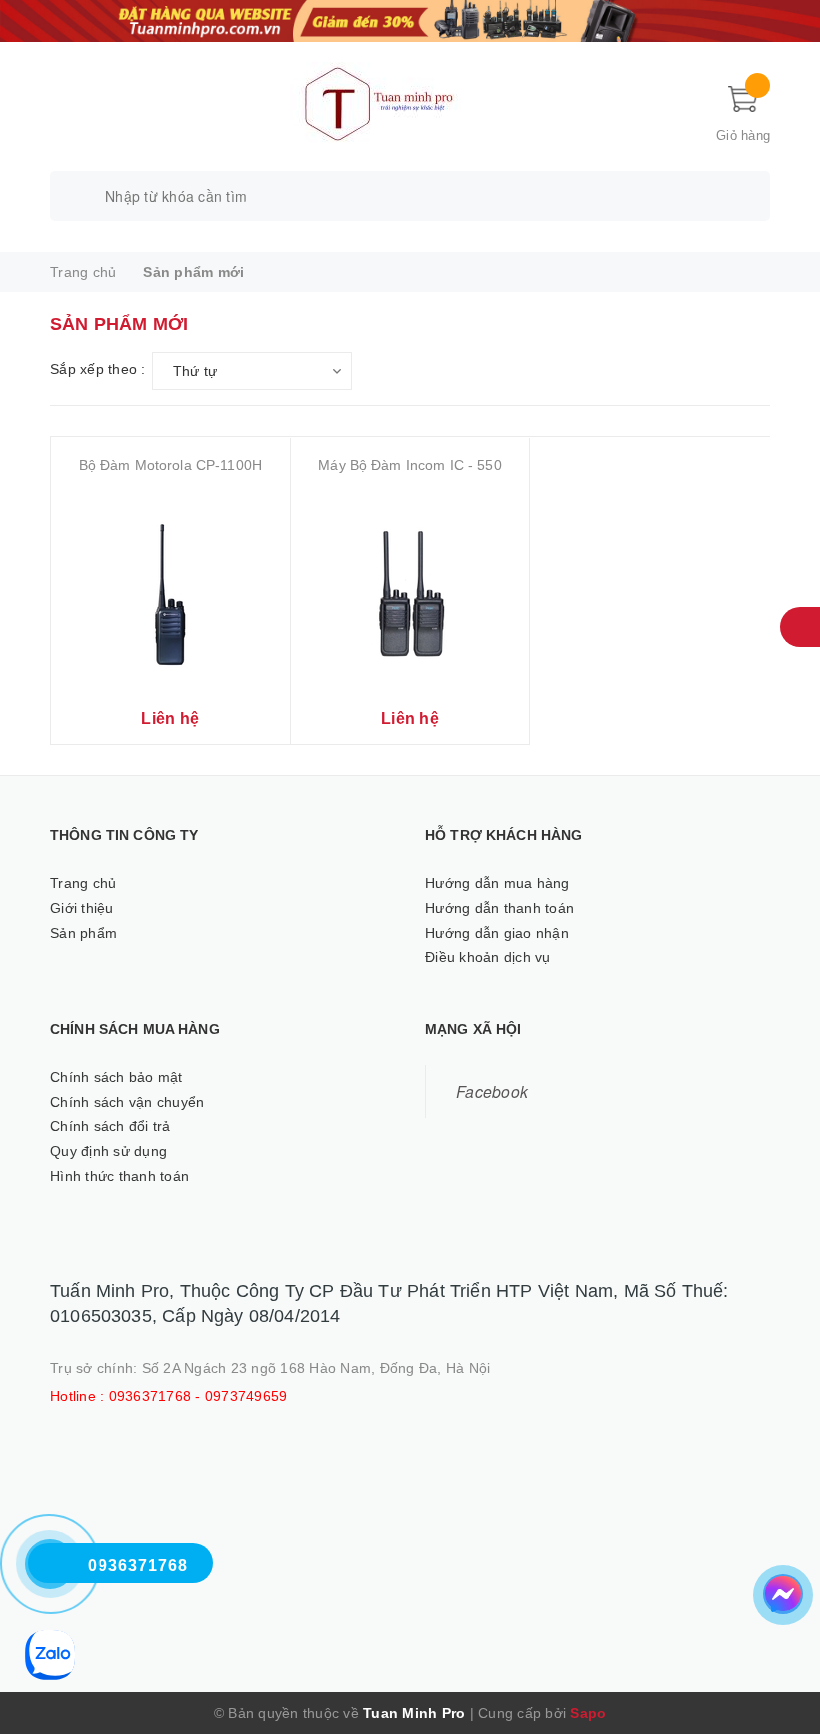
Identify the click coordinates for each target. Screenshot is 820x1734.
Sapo (588, 1713)
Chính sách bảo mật (116, 1077)
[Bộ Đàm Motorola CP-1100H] (170, 591)
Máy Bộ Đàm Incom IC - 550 (410, 465)
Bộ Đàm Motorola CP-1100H (170, 465)
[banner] (410, 19)
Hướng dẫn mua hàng (497, 883)
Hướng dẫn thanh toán (499, 908)
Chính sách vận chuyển (127, 1102)
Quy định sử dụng (108, 1151)
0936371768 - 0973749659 (198, 1396)
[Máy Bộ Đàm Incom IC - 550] (410, 591)
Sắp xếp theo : (98, 369)
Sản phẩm (83, 933)
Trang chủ (83, 883)
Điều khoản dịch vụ (488, 957)
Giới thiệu (82, 908)
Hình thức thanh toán (119, 1176)
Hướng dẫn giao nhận (497, 933)
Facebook (492, 1091)
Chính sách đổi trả (110, 1126)
